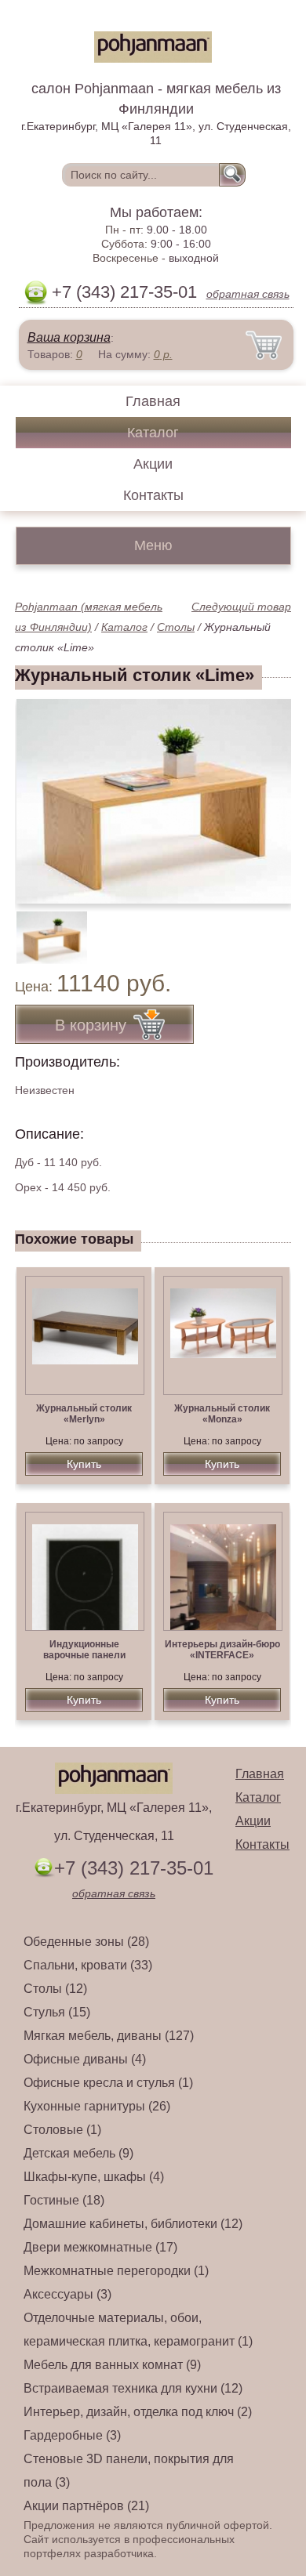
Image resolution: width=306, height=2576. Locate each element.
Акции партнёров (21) (86, 2506)
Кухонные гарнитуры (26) (97, 2106)
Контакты (153, 495)
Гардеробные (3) (72, 2435)
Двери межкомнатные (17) (100, 2247)
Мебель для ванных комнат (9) (112, 2365)
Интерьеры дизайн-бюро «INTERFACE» (222, 1650)
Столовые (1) (62, 2130)
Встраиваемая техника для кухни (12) (133, 2388)
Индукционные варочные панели (84, 1650)
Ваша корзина (69, 337)
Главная (153, 401)
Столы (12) (55, 1989)
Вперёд (266, 793)
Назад (40, 793)
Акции (153, 464)
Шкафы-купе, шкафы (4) (94, 2177)
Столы (176, 627)
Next (273, 929)
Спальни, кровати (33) (88, 1965)
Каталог (153, 433)
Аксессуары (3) (67, 2294)
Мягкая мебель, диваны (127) (109, 2036)
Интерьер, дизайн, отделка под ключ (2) (138, 2412)
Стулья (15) (57, 2012)
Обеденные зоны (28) (86, 1942)
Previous (44, 929)
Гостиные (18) (64, 2200)
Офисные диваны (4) (85, 2059)
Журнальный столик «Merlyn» (84, 1414)
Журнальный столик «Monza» (222, 1414)
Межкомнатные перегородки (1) (116, 2271)
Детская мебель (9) (78, 2153)
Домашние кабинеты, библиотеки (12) (133, 2224)
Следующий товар (241, 607)
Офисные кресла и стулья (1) (108, 2083)
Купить (84, 1464)
